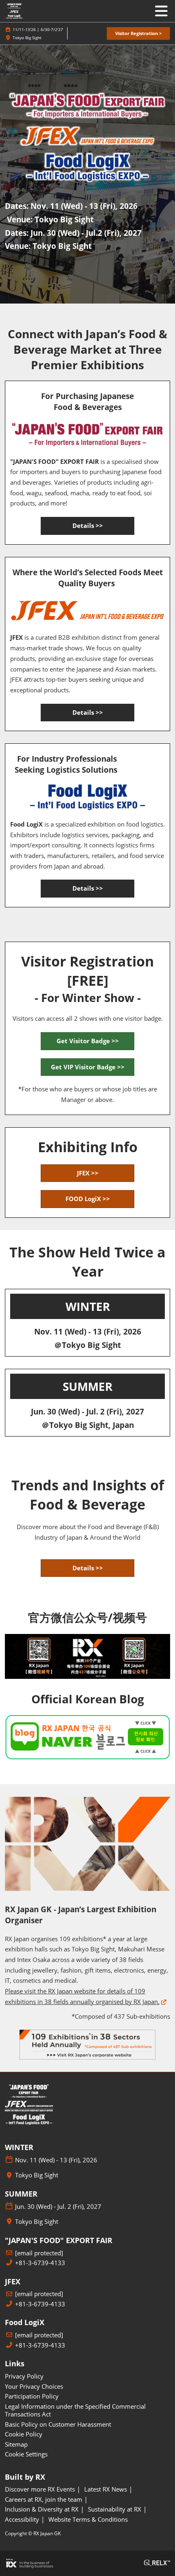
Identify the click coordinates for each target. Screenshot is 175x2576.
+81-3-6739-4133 (40, 2263)
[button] (138, 34)
